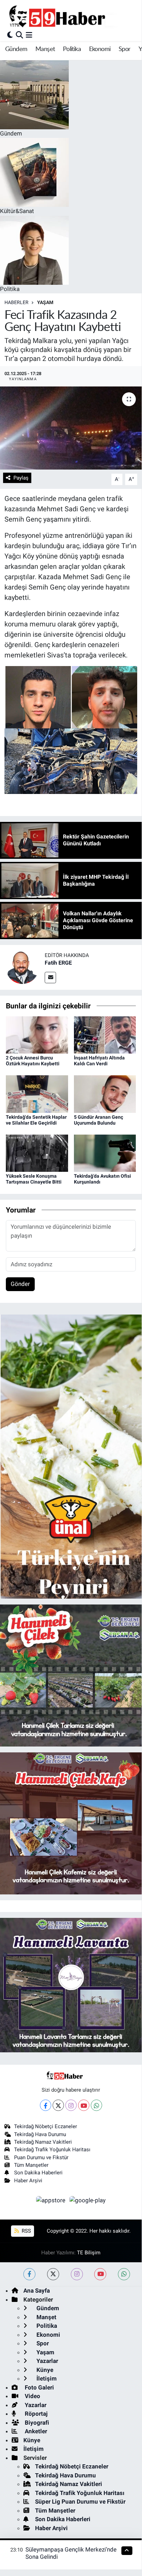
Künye (44, 2370)
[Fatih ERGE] (22, 967)
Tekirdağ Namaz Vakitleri (43, 2142)
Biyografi (36, 2423)
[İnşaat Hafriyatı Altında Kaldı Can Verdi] (105, 1034)
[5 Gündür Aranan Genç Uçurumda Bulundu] (105, 1094)
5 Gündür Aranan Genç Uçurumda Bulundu (99, 1120)
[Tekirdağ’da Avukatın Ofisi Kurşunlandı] (105, 1153)
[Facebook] (46, 2105)
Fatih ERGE (58, 963)
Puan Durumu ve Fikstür (41, 2157)
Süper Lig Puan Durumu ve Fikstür (80, 2502)
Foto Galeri (39, 2387)
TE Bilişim (89, 2253)
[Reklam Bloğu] (71, 1456)
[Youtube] (84, 2105)
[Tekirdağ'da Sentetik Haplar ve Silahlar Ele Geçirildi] (37, 1094)
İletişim (46, 2378)
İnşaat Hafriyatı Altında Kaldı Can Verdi (99, 1061)
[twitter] (53, 2274)
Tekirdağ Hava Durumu (40, 2134)
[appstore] (52, 2201)
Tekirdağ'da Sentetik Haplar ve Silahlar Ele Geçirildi (36, 1120)
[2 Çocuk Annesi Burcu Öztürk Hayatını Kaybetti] (37, 1034)
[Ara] (19, 35)
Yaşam (45, 302)
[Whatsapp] (96, 2105)
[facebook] (29, 2274)
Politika (72, 49)
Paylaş (21, 478)
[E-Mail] (50, 978)
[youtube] (100, 2274)
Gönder (20, 1284)
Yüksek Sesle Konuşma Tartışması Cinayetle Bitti (34, 1179)
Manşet (45, 49)
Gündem (16, 49)
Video (32, 2396)
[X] (58, 2105)
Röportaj (35, 2414)
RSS (26, 2231)
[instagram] (77, 2274)
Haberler (17, 302)
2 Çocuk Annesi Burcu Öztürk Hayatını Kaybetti (33, 1061)
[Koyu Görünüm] (10, 35)
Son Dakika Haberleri (38, 2173)
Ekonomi (100, 49)
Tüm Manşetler (31, 2165)
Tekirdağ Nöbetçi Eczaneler (46, 2126)
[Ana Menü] (29, 35)
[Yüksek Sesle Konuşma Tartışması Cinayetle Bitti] (37, 1153)
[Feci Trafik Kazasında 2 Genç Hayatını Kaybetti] (71, 428)
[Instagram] (71, 2105)
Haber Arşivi (28, 2181)
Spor (125, 49)
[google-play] (88, 2201)
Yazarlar (47, 2361)
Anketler (35, 2431)
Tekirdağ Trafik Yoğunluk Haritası (52, 2150)
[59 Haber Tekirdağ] (73, 16)
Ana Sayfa (37, 2291)
